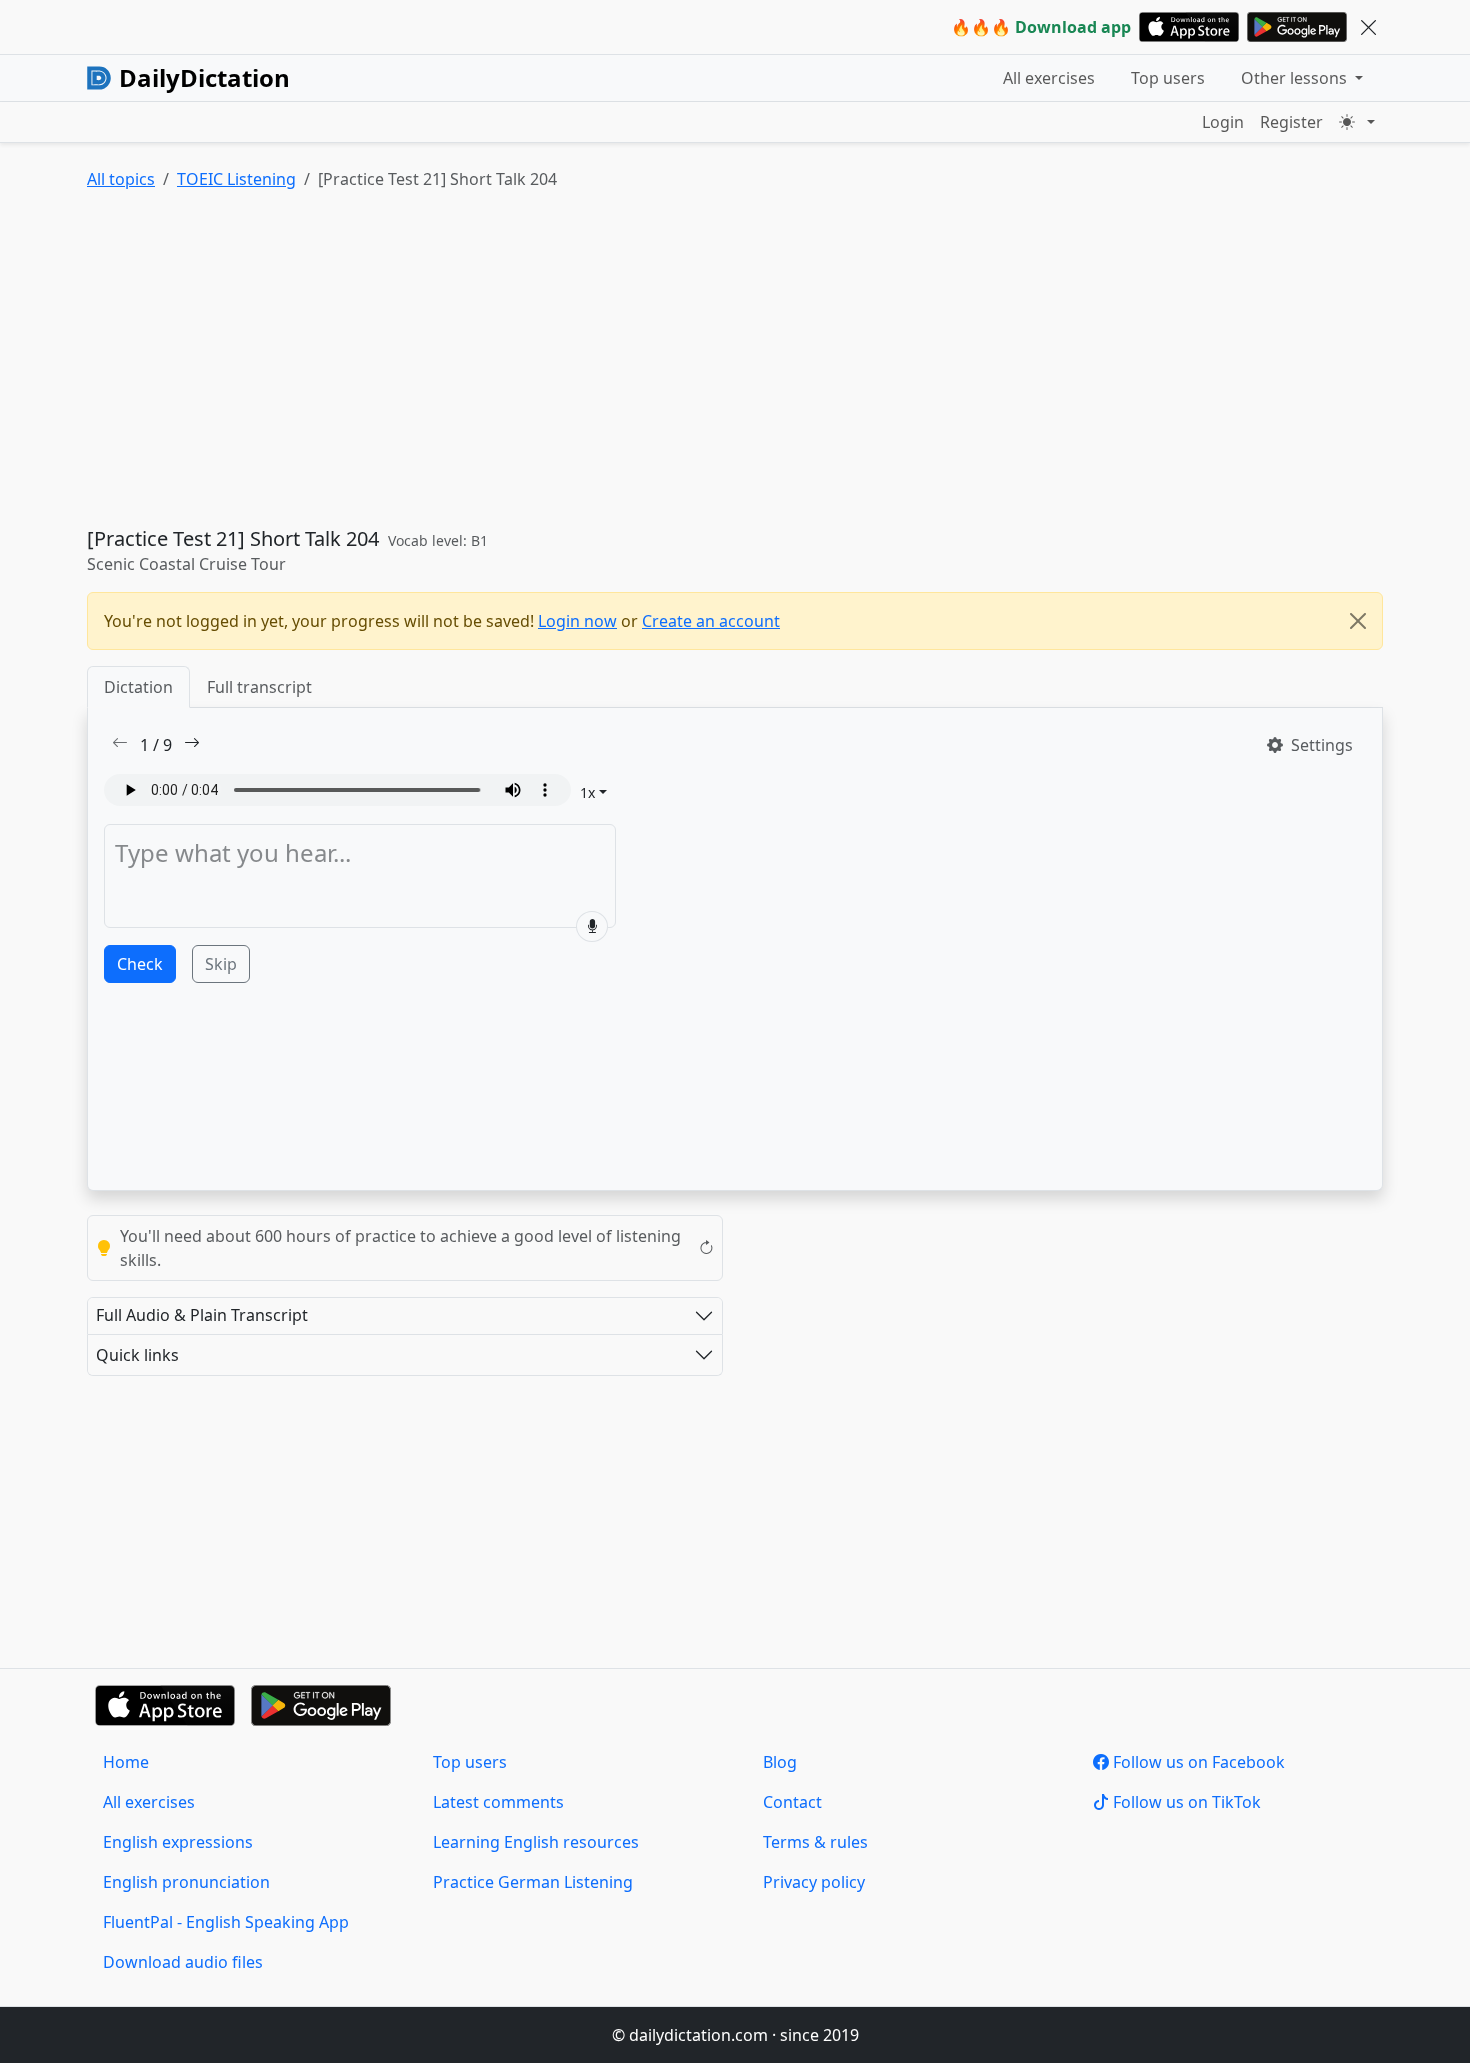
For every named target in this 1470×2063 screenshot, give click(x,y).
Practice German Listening (533, 1882)
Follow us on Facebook (1197, 1762)
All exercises (1049, 78)
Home (126, 1762)
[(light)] (1357, 122)
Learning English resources (536, 1842)
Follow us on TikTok (1185, 1802)
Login (1223, 122)
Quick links (137, 1355)
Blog (780, 1762)
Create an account (711, 621)
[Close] (1358, 621)
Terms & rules (815, 1842)
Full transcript (259, 687)
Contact (792, 1802)
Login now (577, 621)
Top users (1168, 78)
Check (140, 964)
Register (1291, 122)
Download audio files (183, 1962)
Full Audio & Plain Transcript (202, 1315)
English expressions (178, 1842)
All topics (121, 179)
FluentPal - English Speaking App (226, 1922)
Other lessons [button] (1296, 78)
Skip (221, 964)
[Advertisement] (687, 363)
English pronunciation (186, 1882)
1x (587, 792)
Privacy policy (814, 1882)
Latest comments (498, 1802)
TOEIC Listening (236, 179)
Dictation (138, 687)
